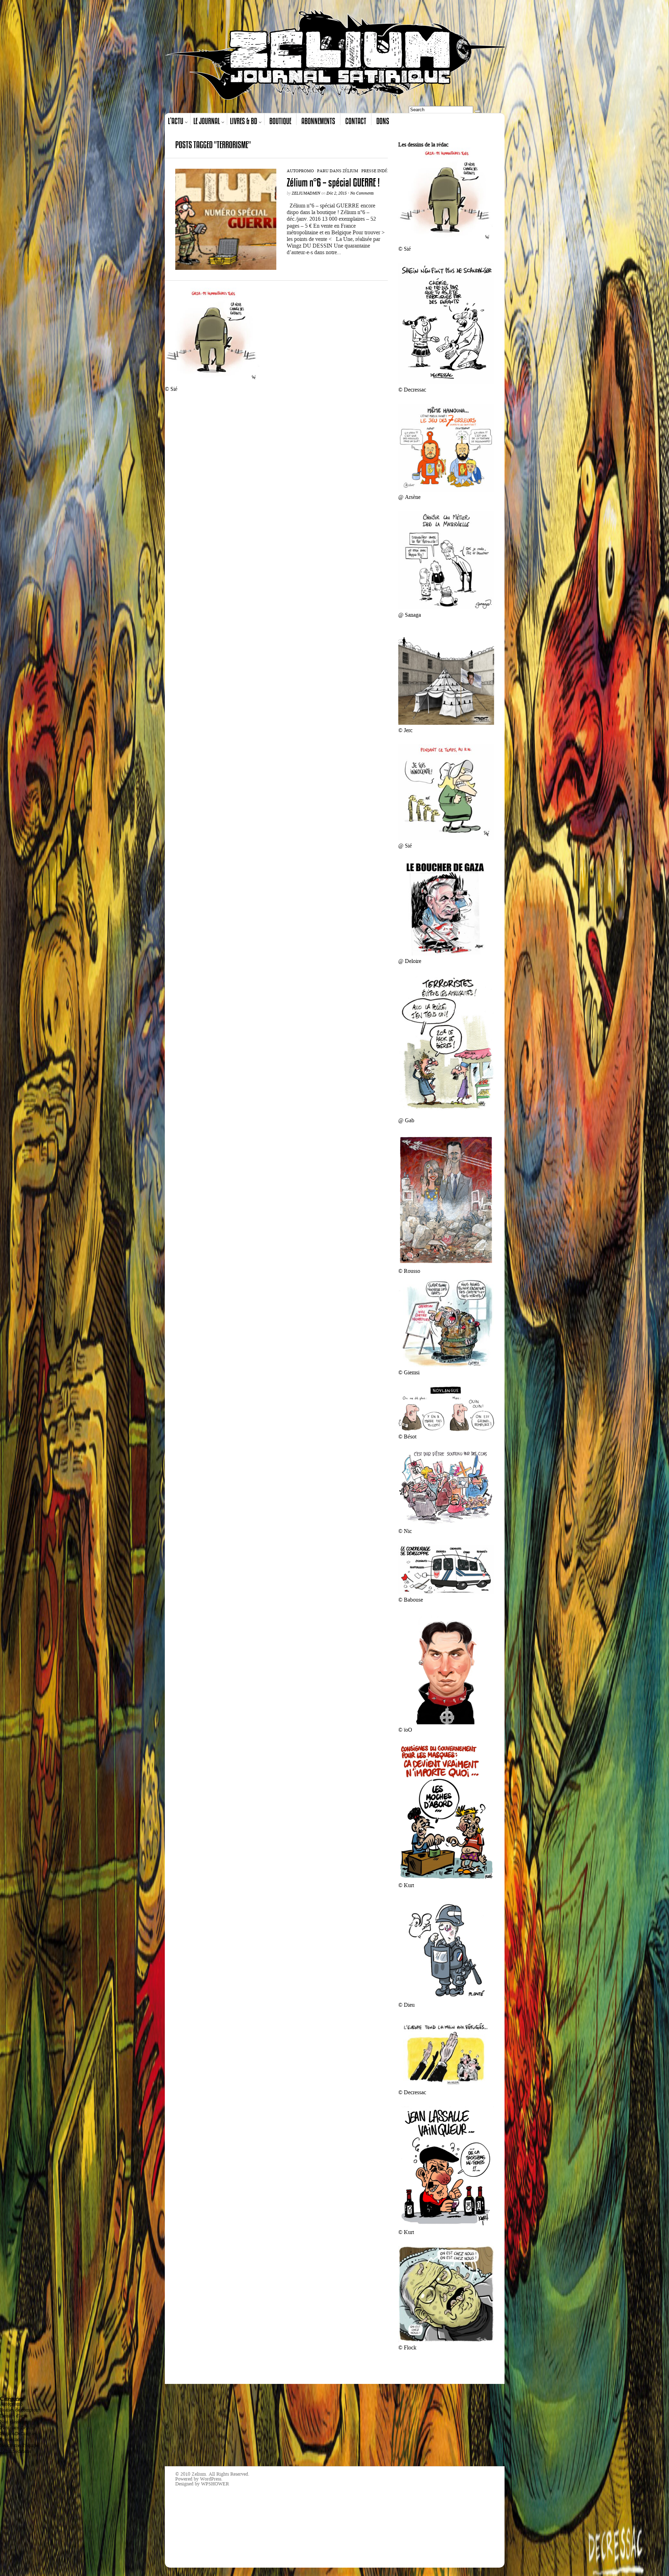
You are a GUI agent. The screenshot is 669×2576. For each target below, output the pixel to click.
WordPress (211, 2479)
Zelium (199, 2474)
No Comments (362, 193)
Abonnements (318, 121)
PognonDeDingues (18, 2434)
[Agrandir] (485, 157)
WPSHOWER (215, 2484)
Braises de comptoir (20, 2410)
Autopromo (300, 171)
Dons (383, 121)
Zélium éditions (16, 2451)
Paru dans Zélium (338, 171)
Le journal (207, 121)
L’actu (176, 121)
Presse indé (374, 171)
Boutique (280, 121)
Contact (356, 121)
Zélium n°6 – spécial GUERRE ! (333, 183)
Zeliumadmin (306, 193)
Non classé (10, 2422)
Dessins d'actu (14, 2416)
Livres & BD (244, 121)
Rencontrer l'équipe (19, 2445)
